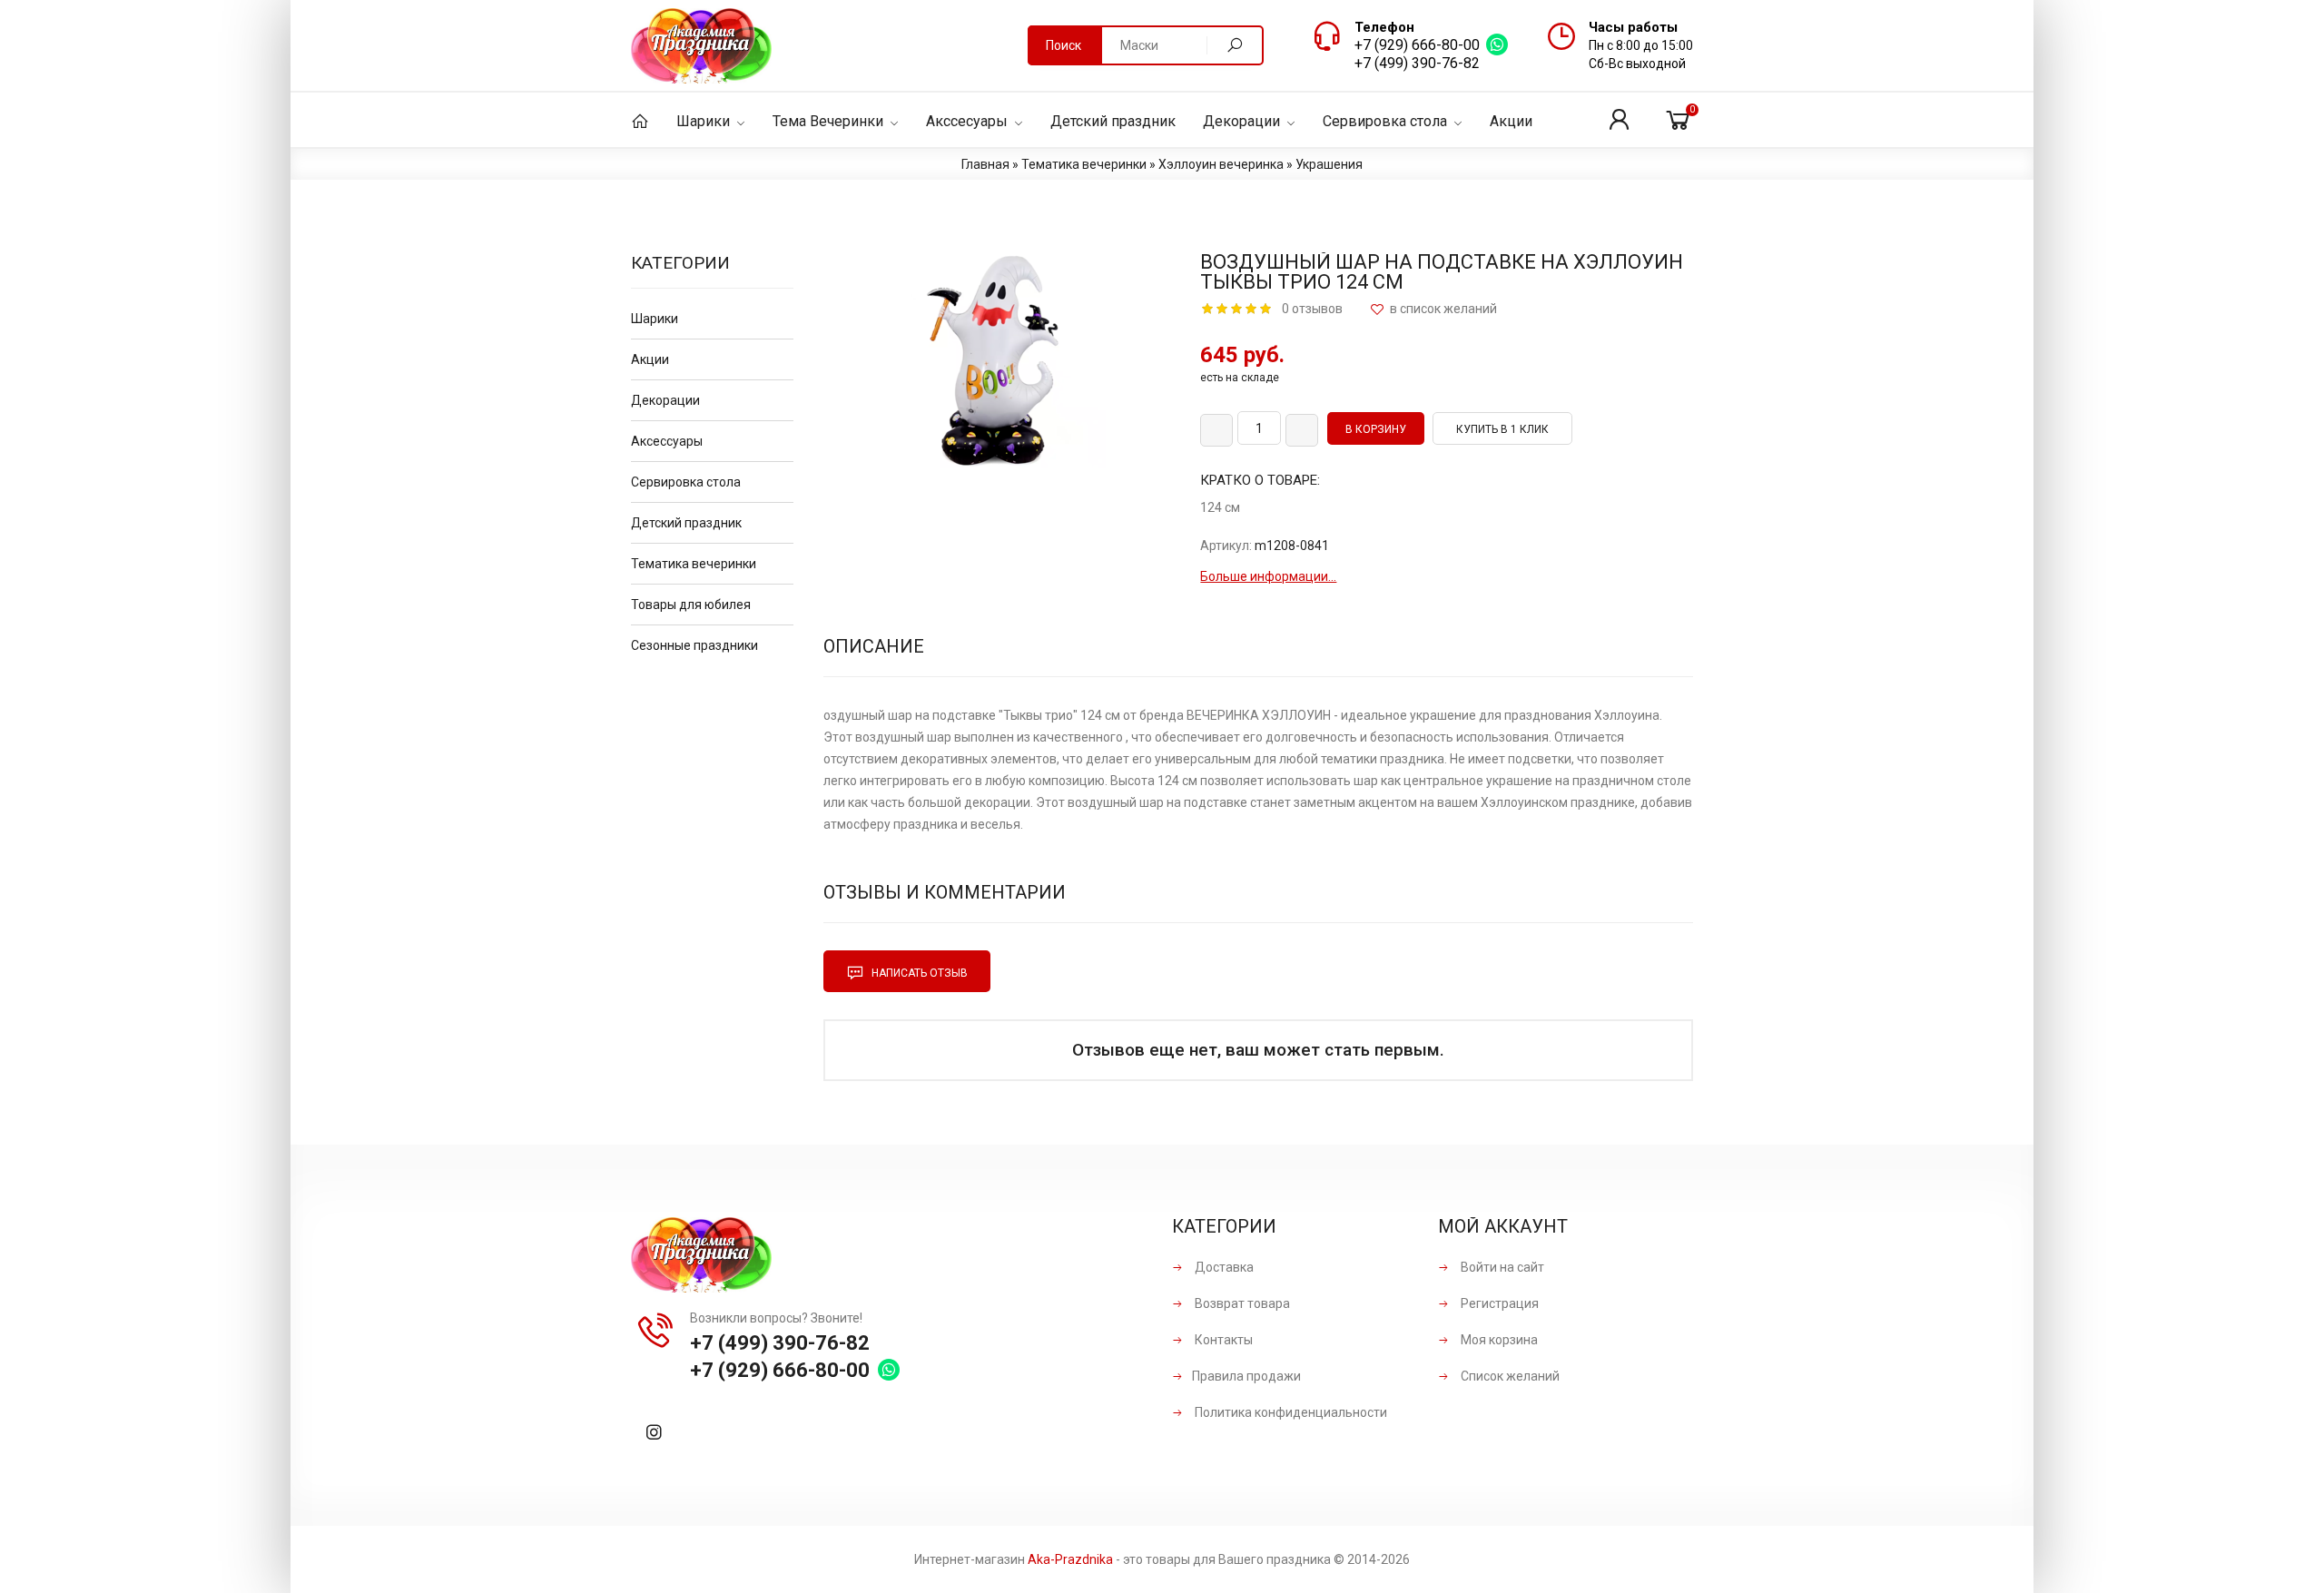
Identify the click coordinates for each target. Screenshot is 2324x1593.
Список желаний (1509, 1376)
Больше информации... (1268, 576)
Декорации (665, 400)
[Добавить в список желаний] (1433, 309)
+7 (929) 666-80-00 (1417, 45)
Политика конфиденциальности (1290, 1412)
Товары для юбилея (691, 605)
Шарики (655, 319)
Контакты (1222, 1340)
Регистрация (1498, 1303)
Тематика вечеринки (694, 564)
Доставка (1223, 1267)
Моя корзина (1498, 1340)
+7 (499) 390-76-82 (1417, 63)
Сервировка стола (686, 482)
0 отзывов (1312, 309)
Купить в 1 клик (1502, 429)
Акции (650, 359)
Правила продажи (1246, 1376)
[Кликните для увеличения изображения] (999, 361)
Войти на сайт (1501, 1267)
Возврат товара (1241, 1303)
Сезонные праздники (694, 645)
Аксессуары (667, 441)
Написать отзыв (918, 973)
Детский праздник (686, 523)
